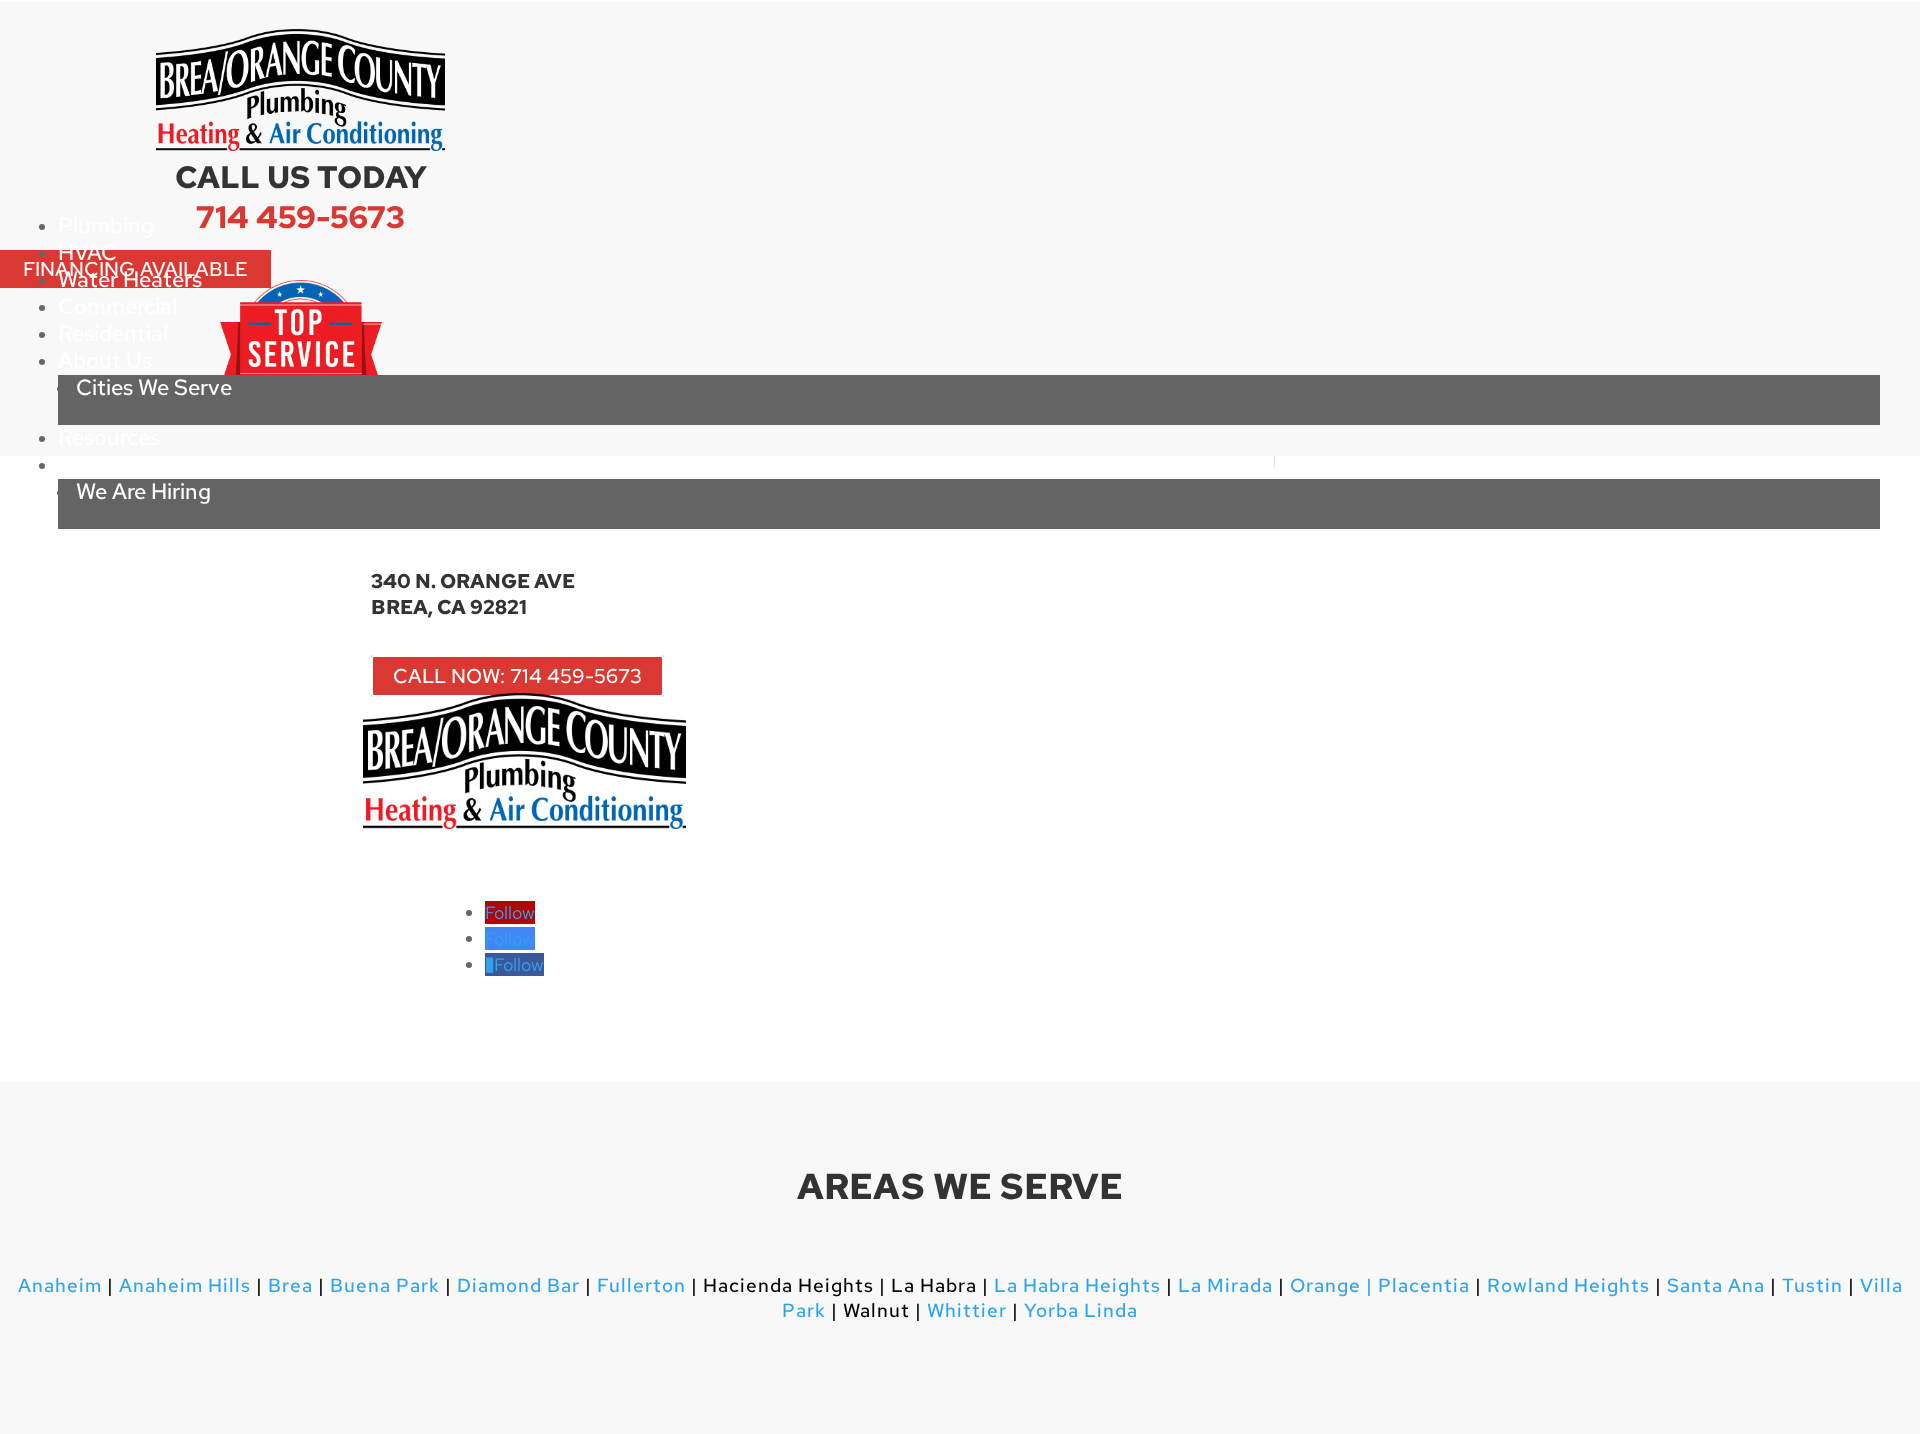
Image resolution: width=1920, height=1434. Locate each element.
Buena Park (382, 1285)
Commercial (117, 306)
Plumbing (106, 225)
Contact (99, 464)
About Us (105, 360)
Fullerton (641, 1285)
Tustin (1812, 1285)
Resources (109, 437)
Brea (290, 1285)
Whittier (967, 1310)
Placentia (1421, 1285)
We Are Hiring (143, 491)
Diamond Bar (518, 1285)
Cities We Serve (154, 387)
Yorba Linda (1081, 1310)
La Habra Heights (1077, 1285)
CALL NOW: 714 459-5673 (517, 676)
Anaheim (60, 1285)
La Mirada (1225, 1285)
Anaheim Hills (185, 1285)
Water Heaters (130, 279)
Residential (113, 333)
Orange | (1331, 1285)
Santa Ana (1716, 1285)
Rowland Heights (1568, 1285)
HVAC (87, 252)
